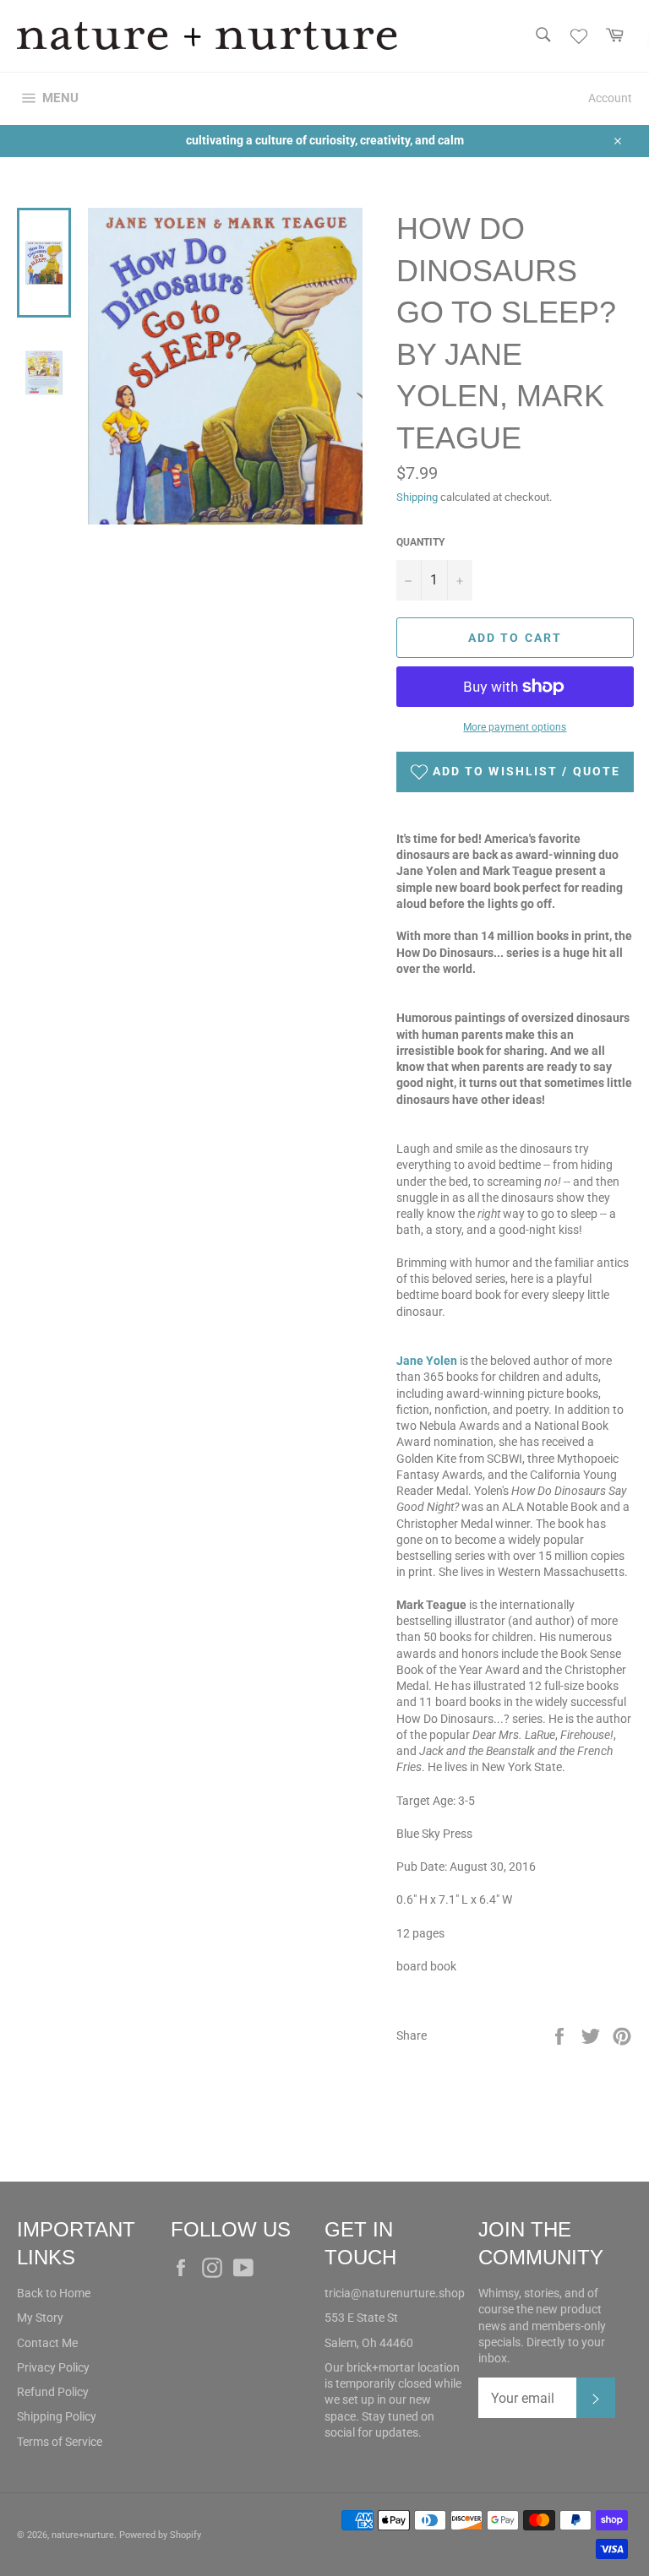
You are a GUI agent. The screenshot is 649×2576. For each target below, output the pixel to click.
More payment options (515, 727)
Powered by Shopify (160, 2535)
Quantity (420, 542)
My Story (40, 2318)
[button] (515, 772)
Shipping (417, 497)
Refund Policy (53, 2392)
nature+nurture (83, 2535)
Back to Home (54, 2293)
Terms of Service (60, 2442)
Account (610, 98)
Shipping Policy (57, 2416)
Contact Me (47, 2343)
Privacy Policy (53, 2367)
